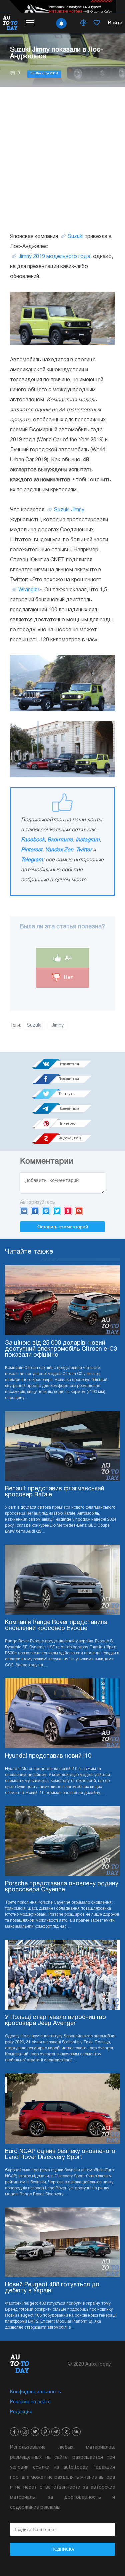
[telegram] (56, 2432)
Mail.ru (46, 1211)
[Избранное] (97, 23)
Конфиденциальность (35, 2392)
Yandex (68, 1211)
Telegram (32, 860)
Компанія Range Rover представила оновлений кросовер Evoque (56, 1626)
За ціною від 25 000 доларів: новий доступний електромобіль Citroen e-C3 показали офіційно (61, 1349)
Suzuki (75, 237)
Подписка (63, 2549)
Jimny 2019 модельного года (54, 257)
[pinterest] (45, 2432)
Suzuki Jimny (69, 510)
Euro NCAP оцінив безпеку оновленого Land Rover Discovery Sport (60, 2154)
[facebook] (14, 2432)
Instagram (88, 840)
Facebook (33, 840)
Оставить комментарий (63, 1227)
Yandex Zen (59, 850)
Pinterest (32, 850)
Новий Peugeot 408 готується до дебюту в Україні (52, 2288)
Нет (68, 977)
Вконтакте (60, 840)
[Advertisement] (62, 159)
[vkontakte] (76, 2432)
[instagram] (25, 2432)
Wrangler (29, 590)
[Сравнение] (83, 23)
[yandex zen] (66, 2432)
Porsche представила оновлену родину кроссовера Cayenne (62, 1887)
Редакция (21, 2412)
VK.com (24, 1211)
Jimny (57, 1026)
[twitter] (35, 2432)
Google (79, 1211)
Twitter (84, 850)
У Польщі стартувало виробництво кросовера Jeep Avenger (55, 2020)
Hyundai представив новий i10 (48, 1756)
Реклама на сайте (30, 2402)
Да (68, 958)
